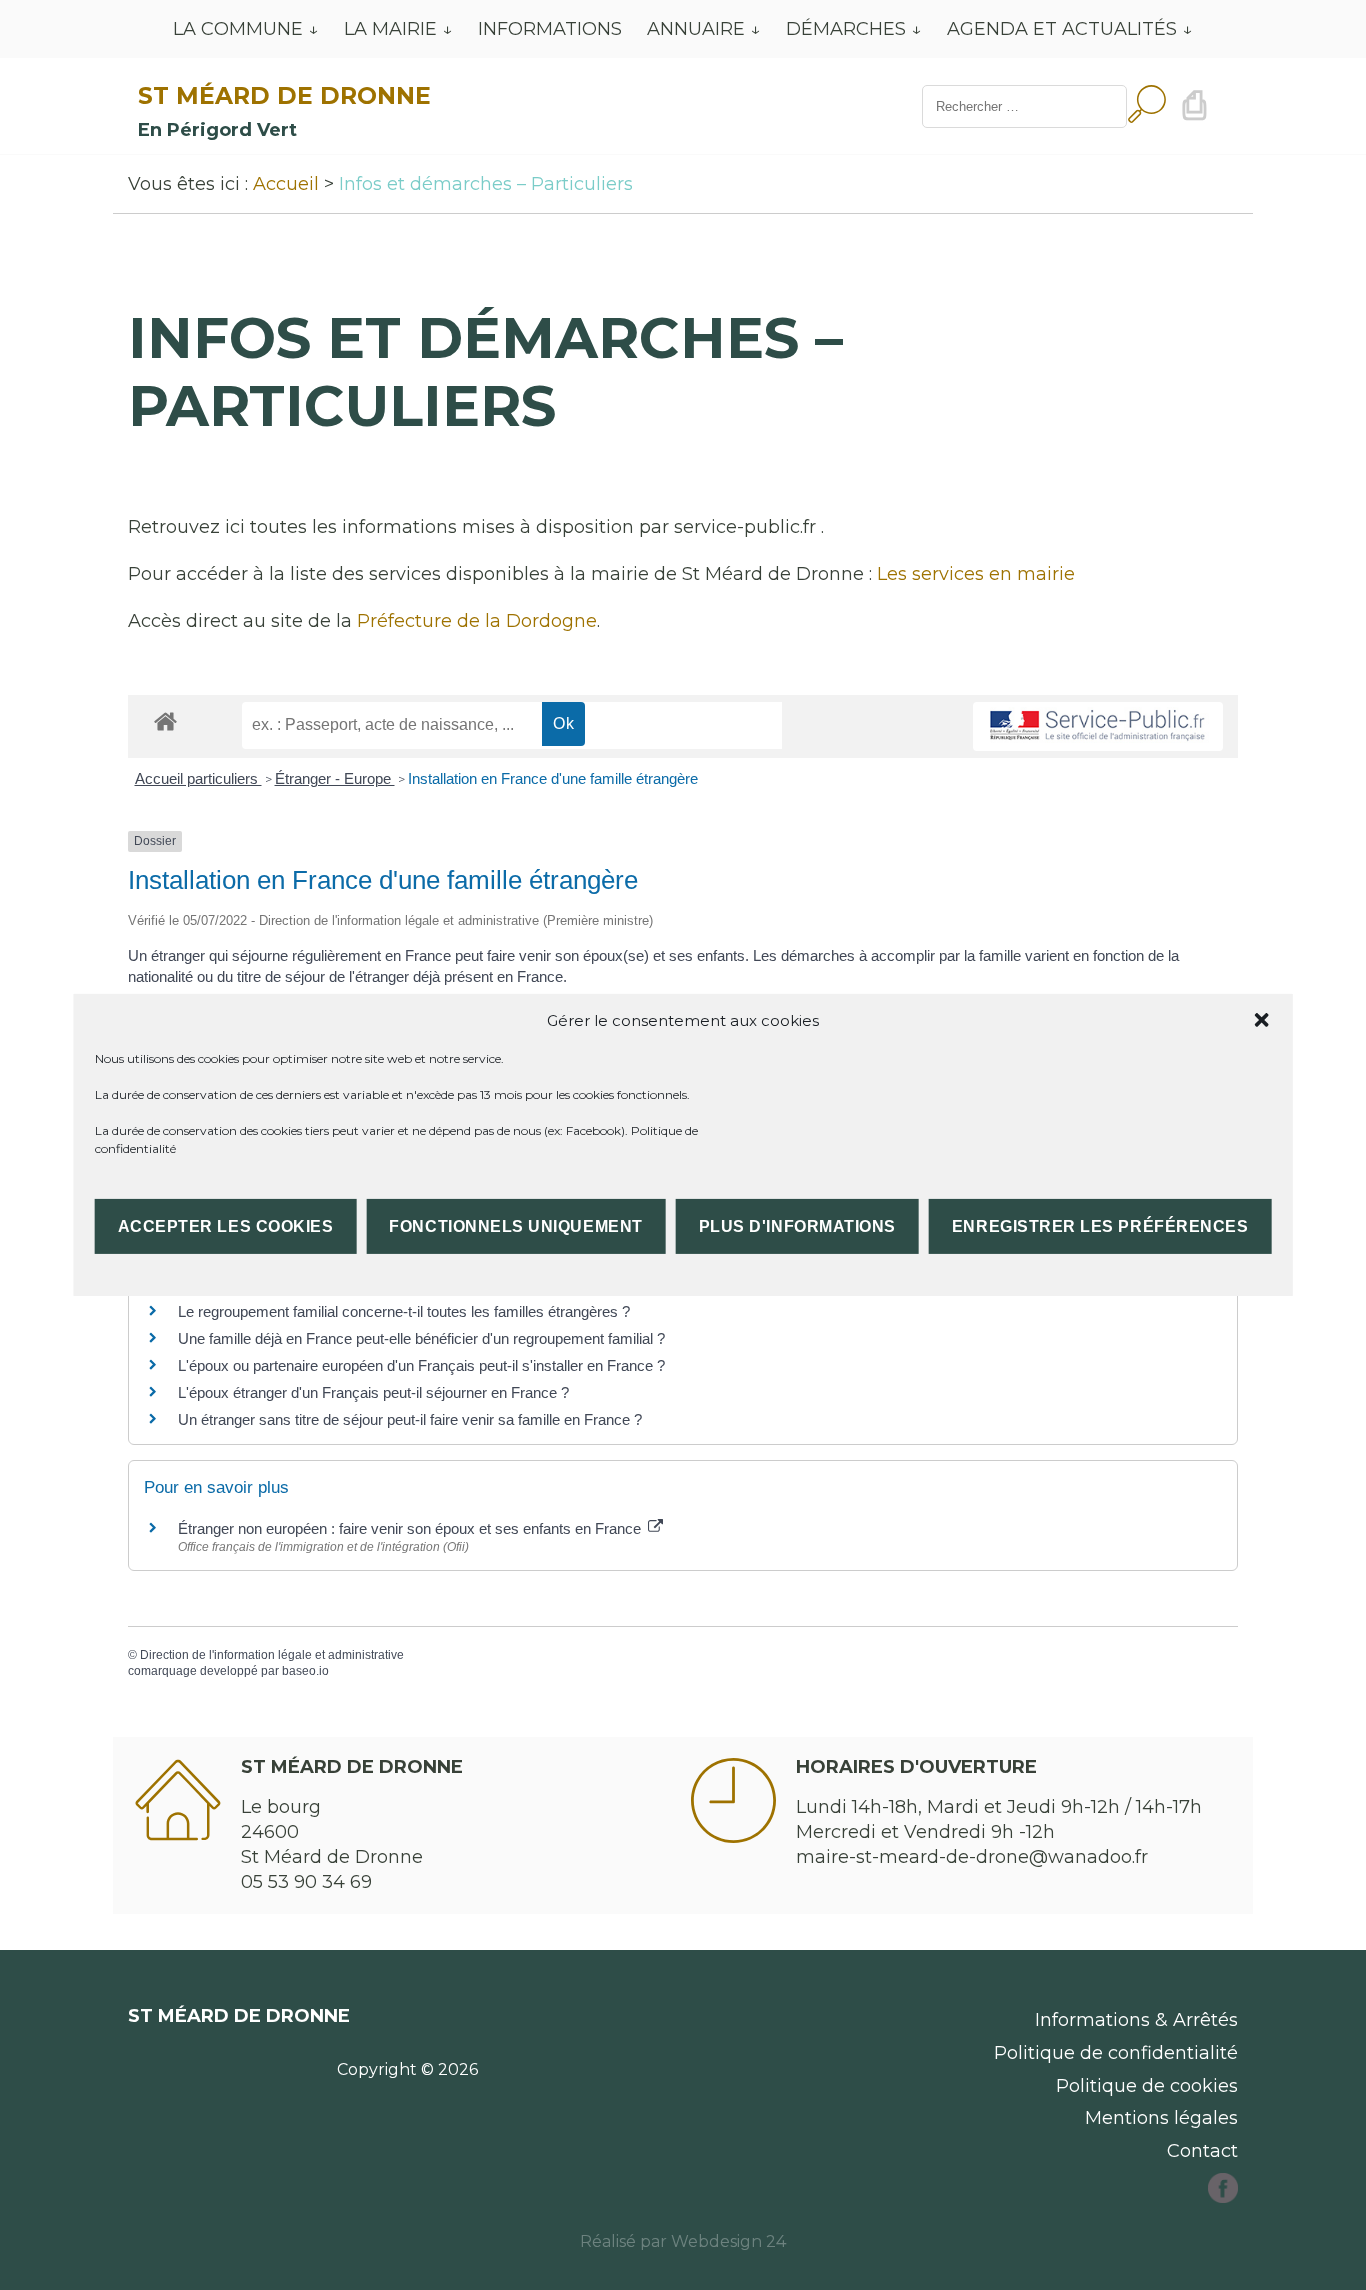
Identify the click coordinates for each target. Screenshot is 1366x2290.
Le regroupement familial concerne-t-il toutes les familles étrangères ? (404, 1311)
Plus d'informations (797, 1226)
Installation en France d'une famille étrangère (553, 778)
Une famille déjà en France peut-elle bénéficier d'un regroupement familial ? (421, 1338)
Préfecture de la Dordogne (477, 621)
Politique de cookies (1147, 2086)
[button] (1261, 1020)
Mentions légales (1161, 2118)
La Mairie (390, 29)
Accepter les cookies (226, 1226)
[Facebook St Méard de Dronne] (1223, 2197)
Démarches (846, 29)
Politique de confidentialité (1116, 2053)
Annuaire (696, 29)
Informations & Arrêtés (1136, 2020)
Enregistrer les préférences (1100, 1226)
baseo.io (305, 1671)
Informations (550, 29)
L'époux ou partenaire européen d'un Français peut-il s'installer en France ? (421, 1365)
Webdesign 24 (728, 2241)
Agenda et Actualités (1062, 29)
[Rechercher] (1147, 106)
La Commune (238, 29)
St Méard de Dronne (284, 95)
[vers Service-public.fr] (1098, 726)
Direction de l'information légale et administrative (272, 1655)
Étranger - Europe (335, 778)
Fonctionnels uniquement (515, 1226)
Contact (1202, 2151)
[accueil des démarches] (165, 720)
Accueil (286, 184)
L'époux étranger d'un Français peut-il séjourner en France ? (373, 1392)
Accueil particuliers (198, 778)
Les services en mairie (976, 574)
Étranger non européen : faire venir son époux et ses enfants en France (411, 1528)
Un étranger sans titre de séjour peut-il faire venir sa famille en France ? (410, 1419)
